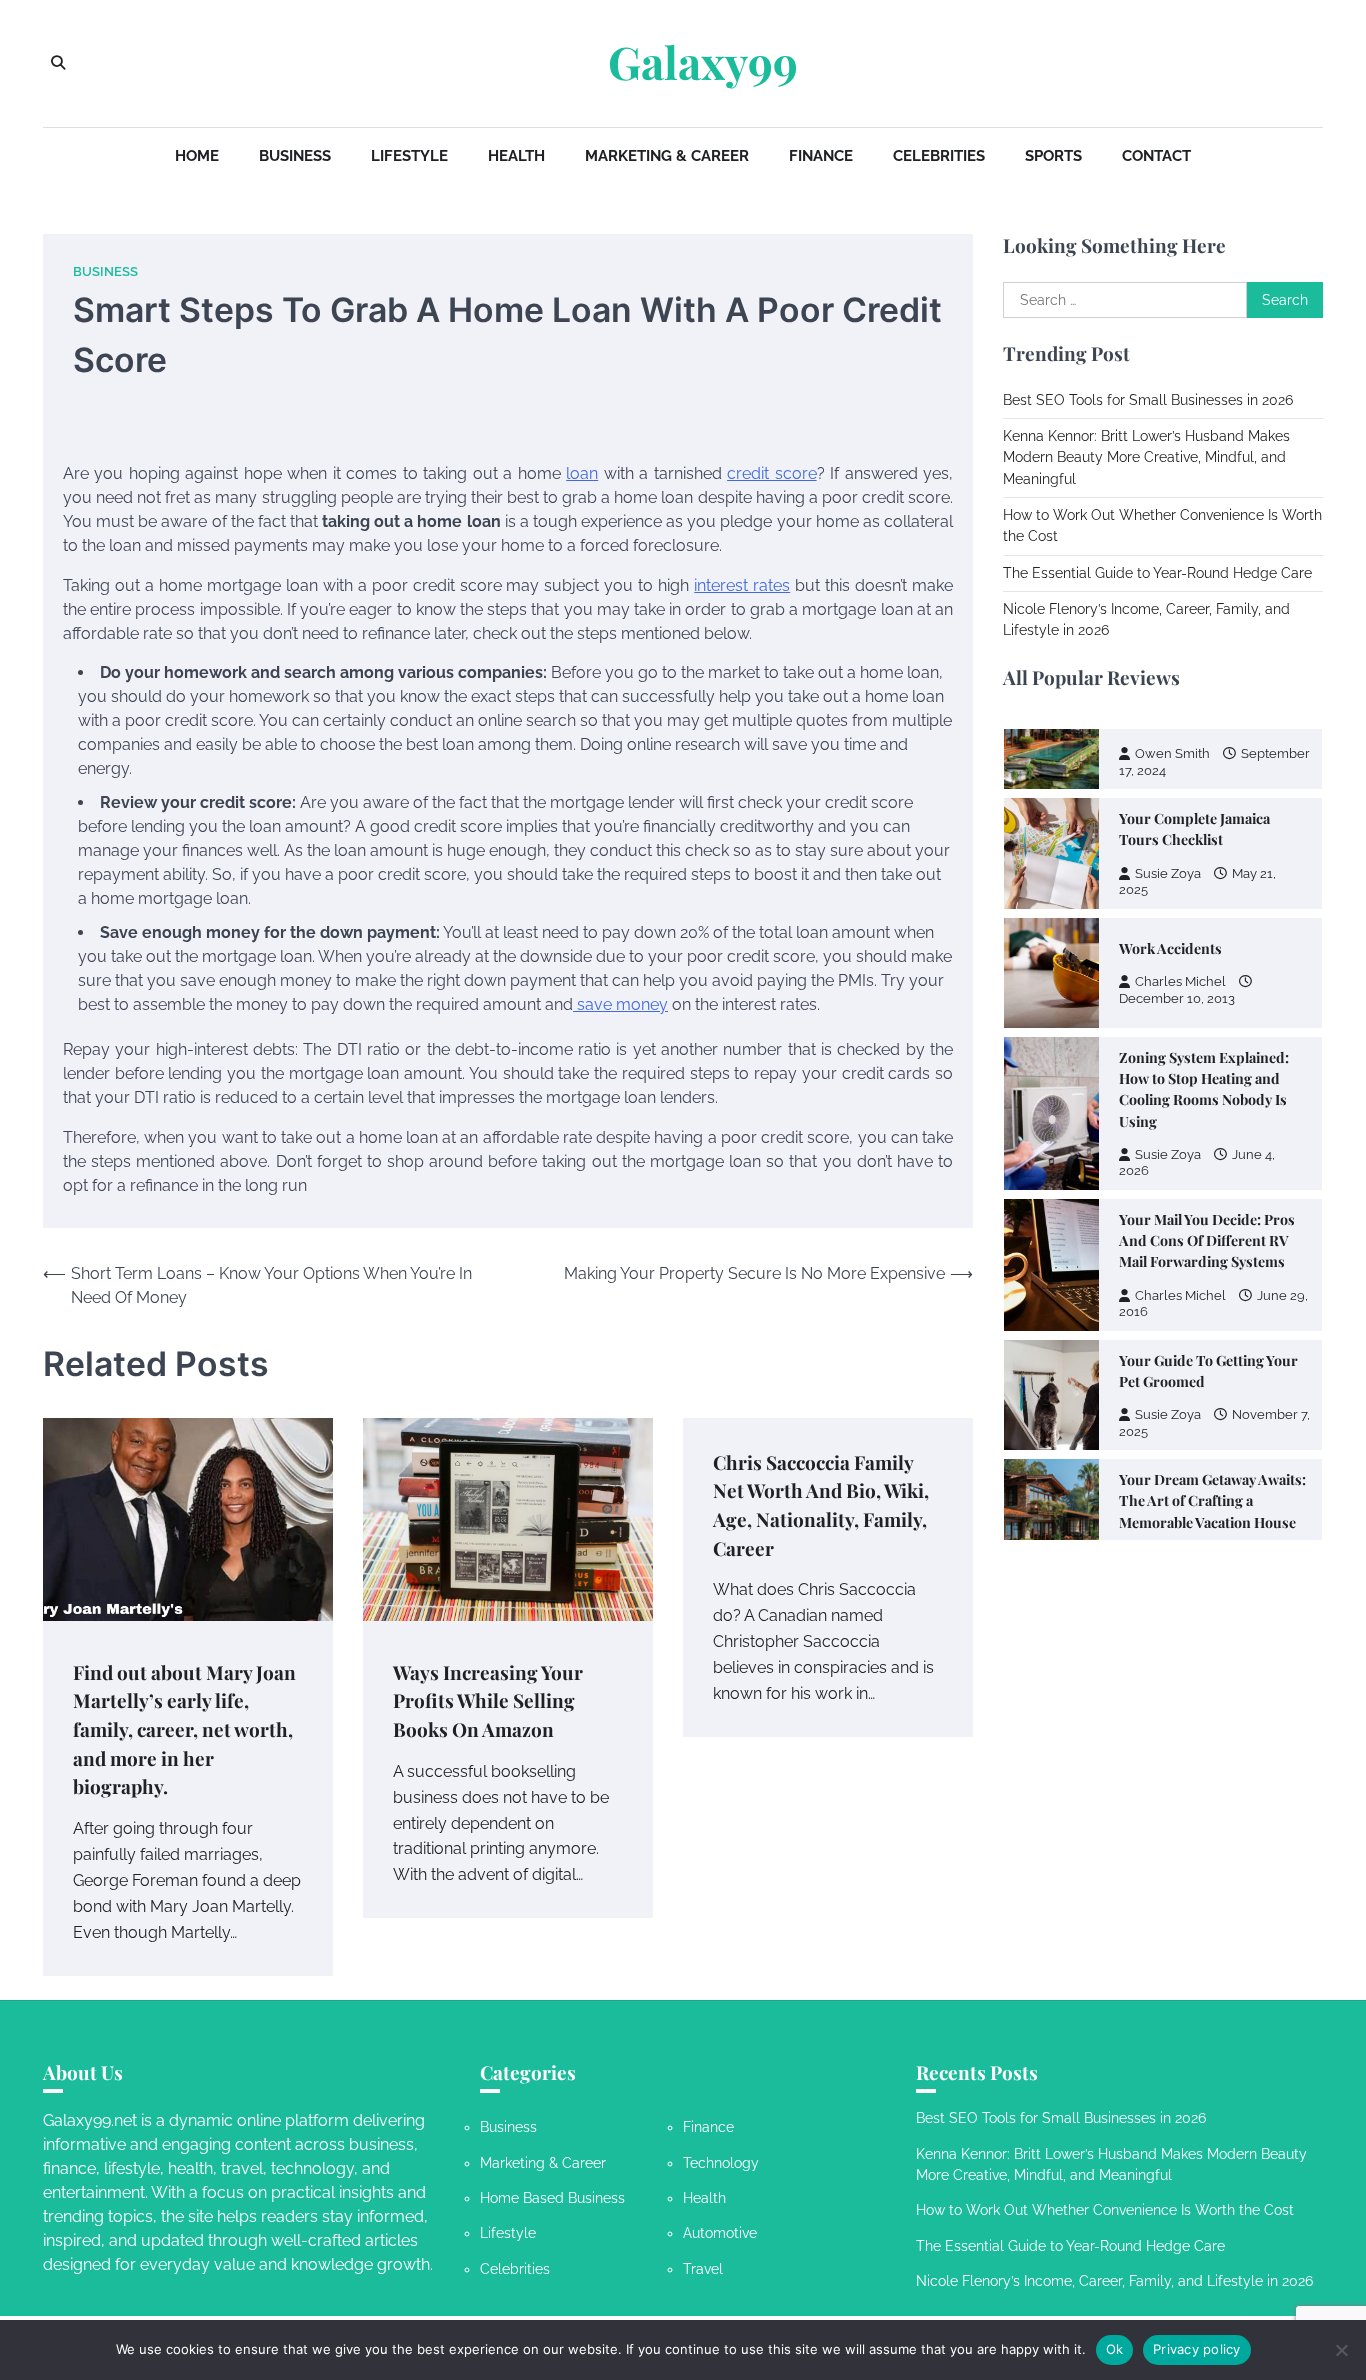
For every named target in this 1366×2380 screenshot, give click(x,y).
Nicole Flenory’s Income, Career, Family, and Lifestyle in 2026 (1114, 2281)
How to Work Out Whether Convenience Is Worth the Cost (1105, 2210)
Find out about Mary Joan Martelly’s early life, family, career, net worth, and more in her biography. (184, 1729)
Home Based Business (552, 2198)
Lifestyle (409, 156)
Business (295, 156)
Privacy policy (1197, 2349)
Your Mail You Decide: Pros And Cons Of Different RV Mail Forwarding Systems (1207, 1083)
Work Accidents (1170, 790)
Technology (721, 2163)
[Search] (58, 63)
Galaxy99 (703, 62)
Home (197, 156)
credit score (771, 473)
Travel (703, 2269)
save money (620, 1004)
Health (516, 156)
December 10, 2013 (1177, 840)
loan (582, 473)
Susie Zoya (1168, 996)
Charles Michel (1180, 823)
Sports (1053, 156)
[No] (1341, 2350)
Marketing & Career (667, 156)
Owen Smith (1172, 1397)
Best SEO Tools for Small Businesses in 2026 (1148, 400)
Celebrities (939, 156)
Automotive (720, 2233)
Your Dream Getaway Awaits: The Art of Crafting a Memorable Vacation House (1212, 1343)
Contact (1156, 156)
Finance (821, 156)
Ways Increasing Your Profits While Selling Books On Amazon (488, 1700)
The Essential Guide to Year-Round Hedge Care (1157, 573)
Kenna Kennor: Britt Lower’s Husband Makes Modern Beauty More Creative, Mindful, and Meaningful (1146, 457)
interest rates (742, 585)
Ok (1115, 2349)
